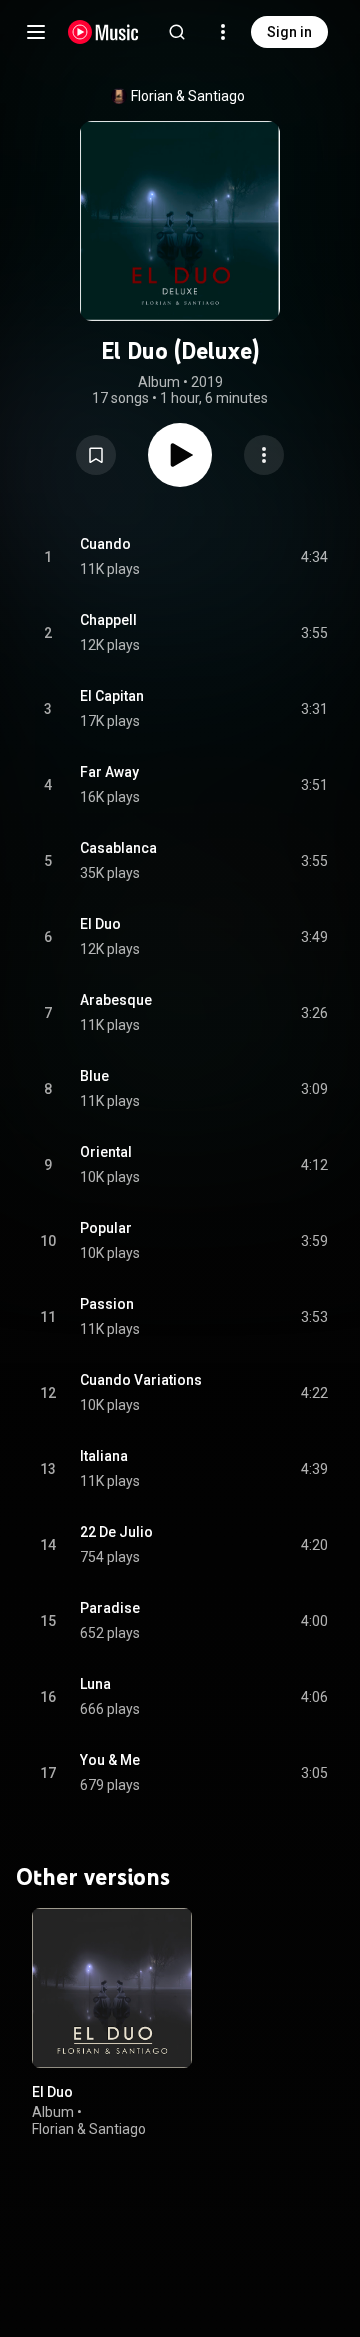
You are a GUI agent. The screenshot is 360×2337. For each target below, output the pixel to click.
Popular (106, 1228)
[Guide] (36, 32)
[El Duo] (112, 1988)
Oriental (106, 1152)
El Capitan (112, 696)
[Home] (103, 32)
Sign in (289, 32)
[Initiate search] (177, 32)
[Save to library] (96, 455)
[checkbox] (314, 557)
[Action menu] (264, 455)
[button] (96, 455)
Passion (107, 1304)
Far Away (109, 772)
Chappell (108, 620)
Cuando (105, 544)
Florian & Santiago (188, 96)
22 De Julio (116, 1532)
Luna (95, 1684)
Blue (94, 1076)
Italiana (104, 1456)
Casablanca (118, 848)
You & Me (110, 1760)
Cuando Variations (141, 1380)
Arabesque (116, 1000)
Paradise (110, 1608)
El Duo (100, 924)
